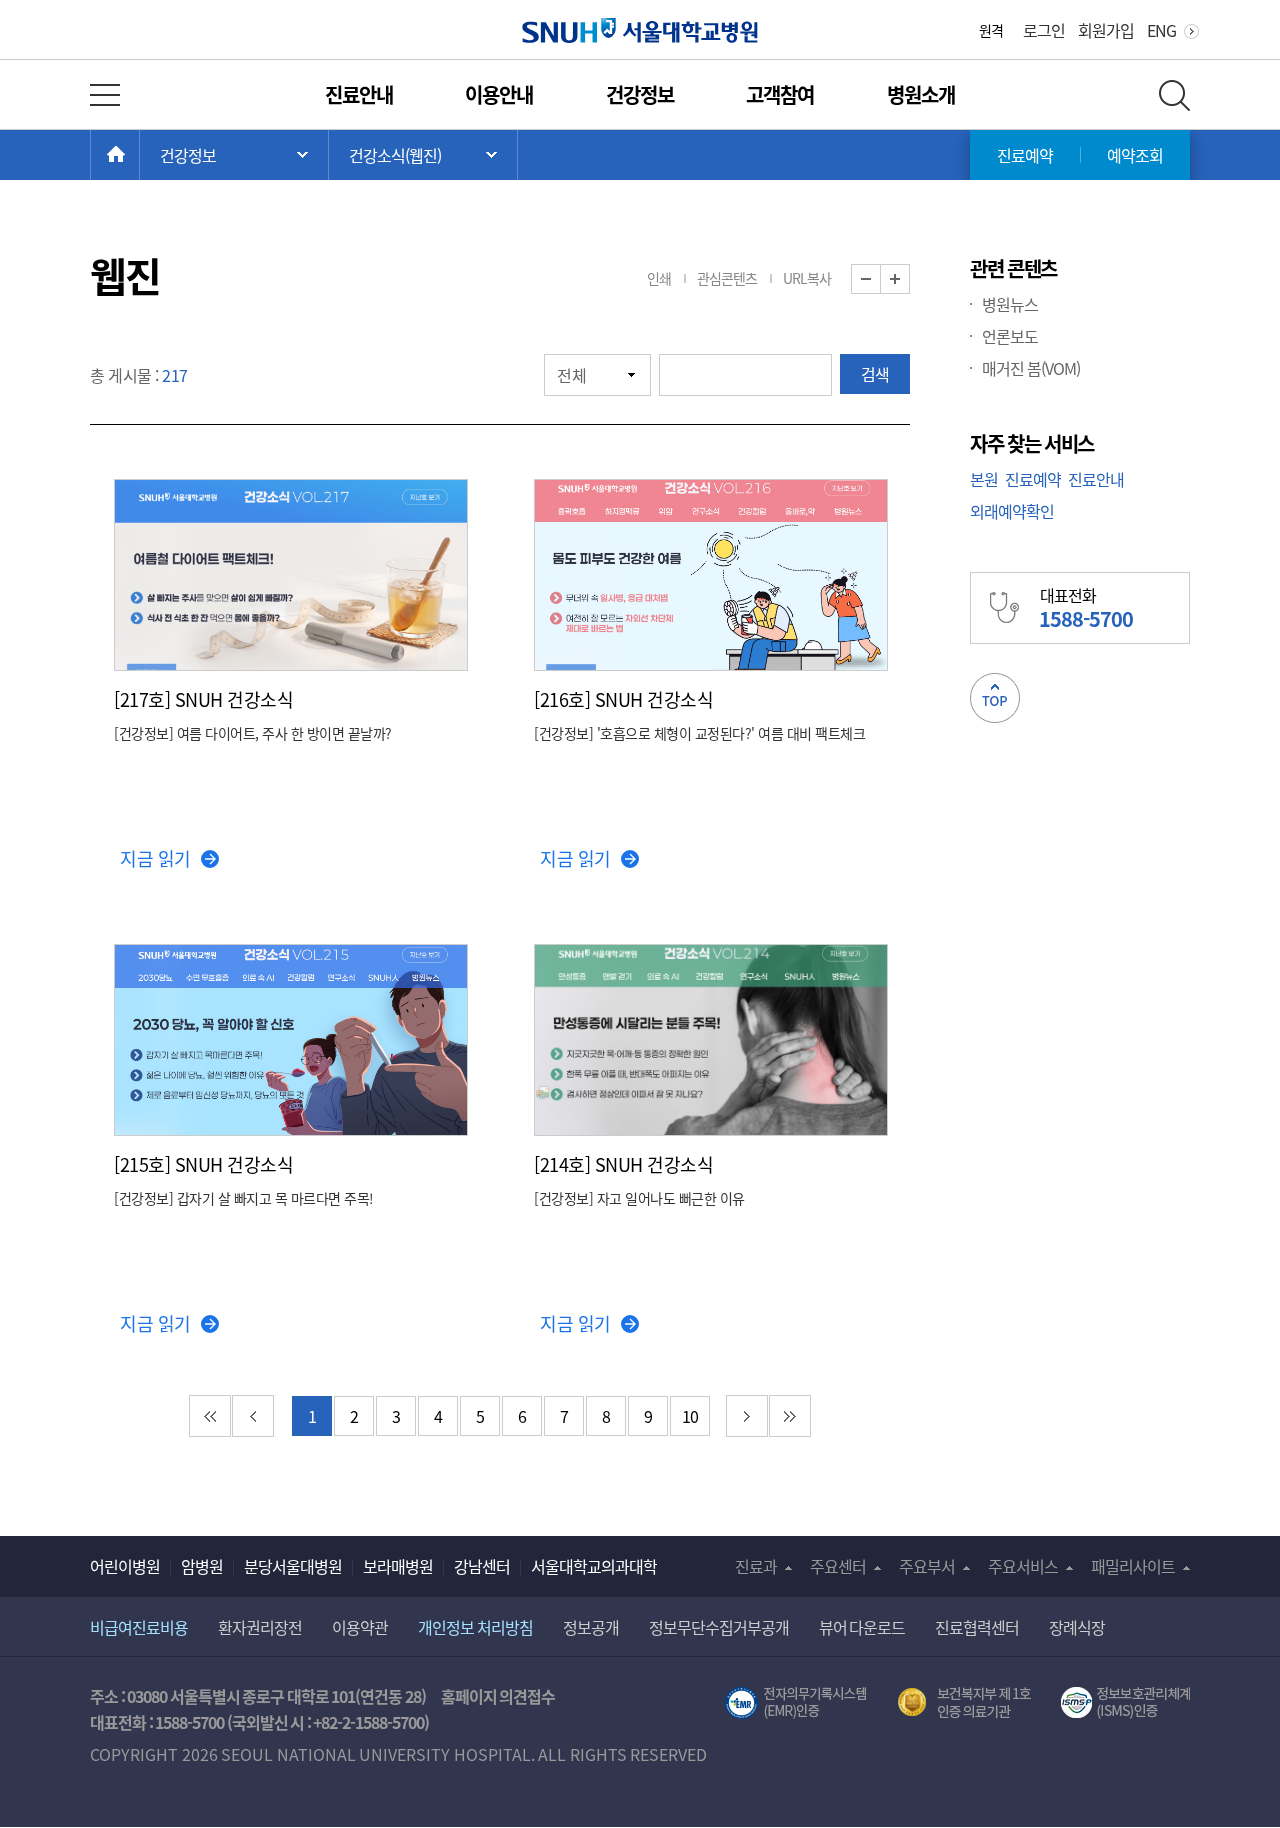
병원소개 (921, 94)
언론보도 (1010, 336)
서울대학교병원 (640, 30)
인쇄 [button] (659, 278)
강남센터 (482, 1566)
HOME (139, 155)
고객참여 (780, 94)
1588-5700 (189, 1722)
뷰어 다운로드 (862, 1627)
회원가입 (1106, 30)
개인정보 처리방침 (475, 1627)
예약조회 (1135, 155)
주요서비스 (1023, 1566)
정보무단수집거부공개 (719, 1627)
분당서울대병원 (293, 1566)
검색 (875, 374)
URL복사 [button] (807, 278)
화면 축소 (880, 279)
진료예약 (1025, 155)
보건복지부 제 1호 (964, 1703)
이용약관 (360, 1627)
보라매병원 (398, 1566)
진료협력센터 (977, 1627)
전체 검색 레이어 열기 (1174, 95)
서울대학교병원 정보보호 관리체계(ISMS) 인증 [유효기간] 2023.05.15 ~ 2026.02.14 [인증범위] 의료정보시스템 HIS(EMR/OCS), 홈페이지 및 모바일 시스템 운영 (1125, 1703)
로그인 (1044, 30)
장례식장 (1077, 1627)
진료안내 (359, 94)
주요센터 (838, 1566)
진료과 (756, 1566)
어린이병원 (125, 1566)
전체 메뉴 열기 (105, 95)
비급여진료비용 (139, 1627)
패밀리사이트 (1133, 1566)
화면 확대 (909, 279)
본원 (984, 479)
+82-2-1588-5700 (368, 1722)
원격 (991, 30)
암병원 (202, 1566)
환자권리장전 (260, 1627)
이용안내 (499, 94)
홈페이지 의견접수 (498, 1696)
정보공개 (591, 1627)
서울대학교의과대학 (594, 1566)
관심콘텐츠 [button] (727, 278)
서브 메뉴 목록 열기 (423, 155)
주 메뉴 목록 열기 (234, 155)
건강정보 (640, 94)
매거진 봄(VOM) (1031, 368)
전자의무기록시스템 (796, 1703)
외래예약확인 (1012, 511)
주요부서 (927, 1566)
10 (690, 1416)
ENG (1161, 30)
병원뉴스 (1010, 304)
